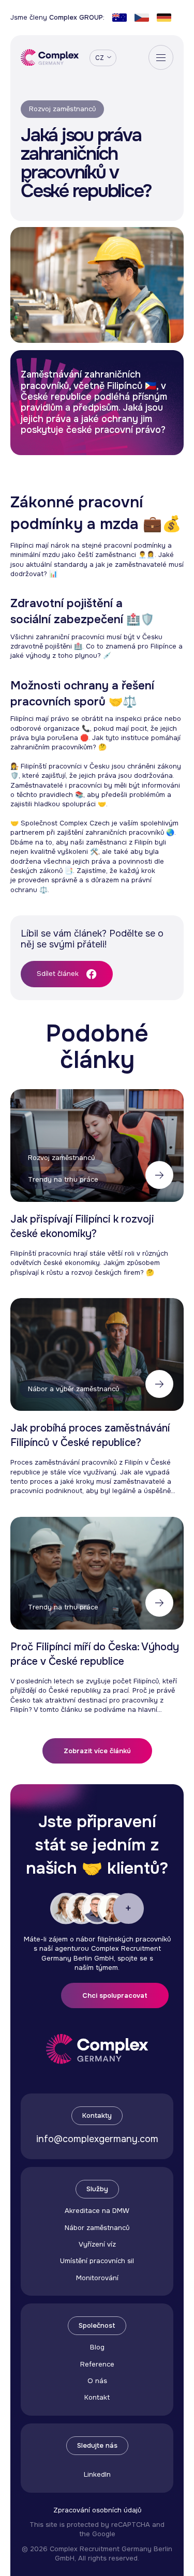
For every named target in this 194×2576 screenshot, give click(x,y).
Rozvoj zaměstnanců (62, 109)
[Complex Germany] (50, 58)
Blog (97, 2347)
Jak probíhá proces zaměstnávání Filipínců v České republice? (90, 1435)
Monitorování (97, 2278)
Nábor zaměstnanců (97, 2228)
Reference (97, 2364)
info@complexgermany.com (97, 2139)
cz (100, 58)
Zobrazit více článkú (97, 1751)
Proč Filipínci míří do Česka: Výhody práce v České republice (95, 1654)
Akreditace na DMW (97, 2211)
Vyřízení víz (97, 2244)
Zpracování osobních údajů (97, 2510)
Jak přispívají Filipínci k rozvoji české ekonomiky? (82, 1226)
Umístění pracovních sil (97, 2261)
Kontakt (97, 2397)
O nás (97, 2381)
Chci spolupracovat (115, 1995)
